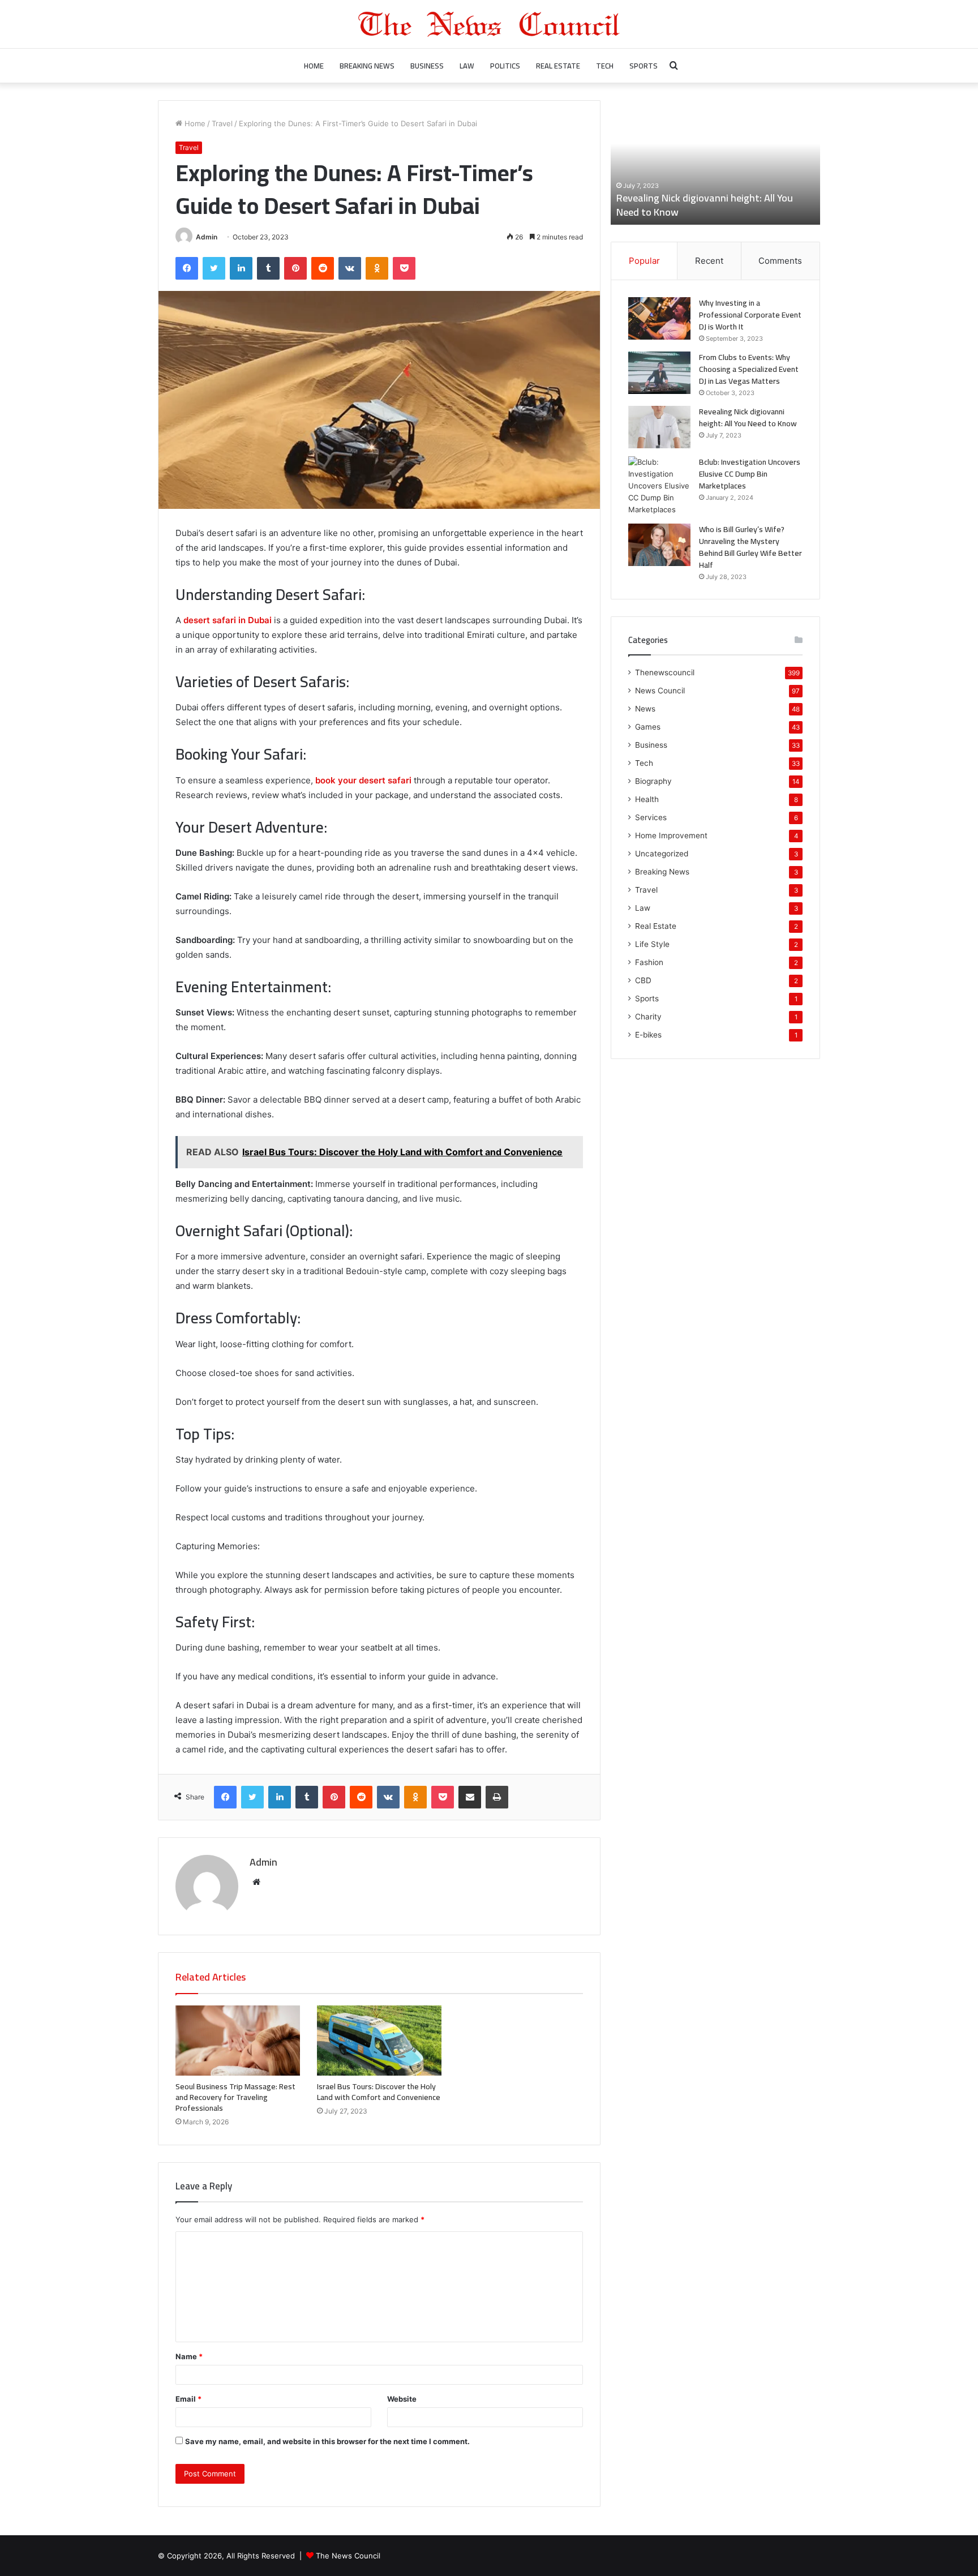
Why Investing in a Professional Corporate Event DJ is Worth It (750, 315)
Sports (644, 66)
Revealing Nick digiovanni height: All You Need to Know (705, 205)
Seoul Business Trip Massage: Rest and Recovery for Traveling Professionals (235, 2097)
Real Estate (558, 66)
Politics (505, 66)
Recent (709, 261)
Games (648, 727)
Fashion (649, 962)
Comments (780, 261)
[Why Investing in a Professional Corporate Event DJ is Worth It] (659, 318)
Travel (222, 123)
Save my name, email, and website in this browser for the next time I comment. (327, 2441)
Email (188, 2399)
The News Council (348, 2556)
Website (402, 2399)
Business (427, 66)
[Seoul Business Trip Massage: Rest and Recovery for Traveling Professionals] (238, 2041)
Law (467, 66)
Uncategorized (662, 854)
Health (647, 799)
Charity (648, 1017)
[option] (715, 162)
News (645, 709)
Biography (653, 781)
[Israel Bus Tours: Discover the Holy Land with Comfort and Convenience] (379, 2041)
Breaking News (367, 66)
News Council (660, 691)
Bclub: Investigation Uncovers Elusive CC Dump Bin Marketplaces (750, 474)
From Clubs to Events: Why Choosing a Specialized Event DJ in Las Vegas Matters (749, 369)
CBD (643, 980)
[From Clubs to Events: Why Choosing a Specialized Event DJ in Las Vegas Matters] (659, 373)
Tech (605, 66)
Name (189, 2356)
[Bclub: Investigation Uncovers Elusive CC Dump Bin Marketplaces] (659, 486)
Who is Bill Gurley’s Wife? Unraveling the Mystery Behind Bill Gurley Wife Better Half (750, 547)
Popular (644, 261)
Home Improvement (671, 835)
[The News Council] (489, 24)
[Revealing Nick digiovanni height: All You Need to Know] (659, 427)
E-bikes (648, 1035)
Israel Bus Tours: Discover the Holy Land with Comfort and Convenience (379, 2092)
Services (651, 817)
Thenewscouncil (665, 672)
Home (314, 66)
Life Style (652, 944)
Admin (207, 237)
